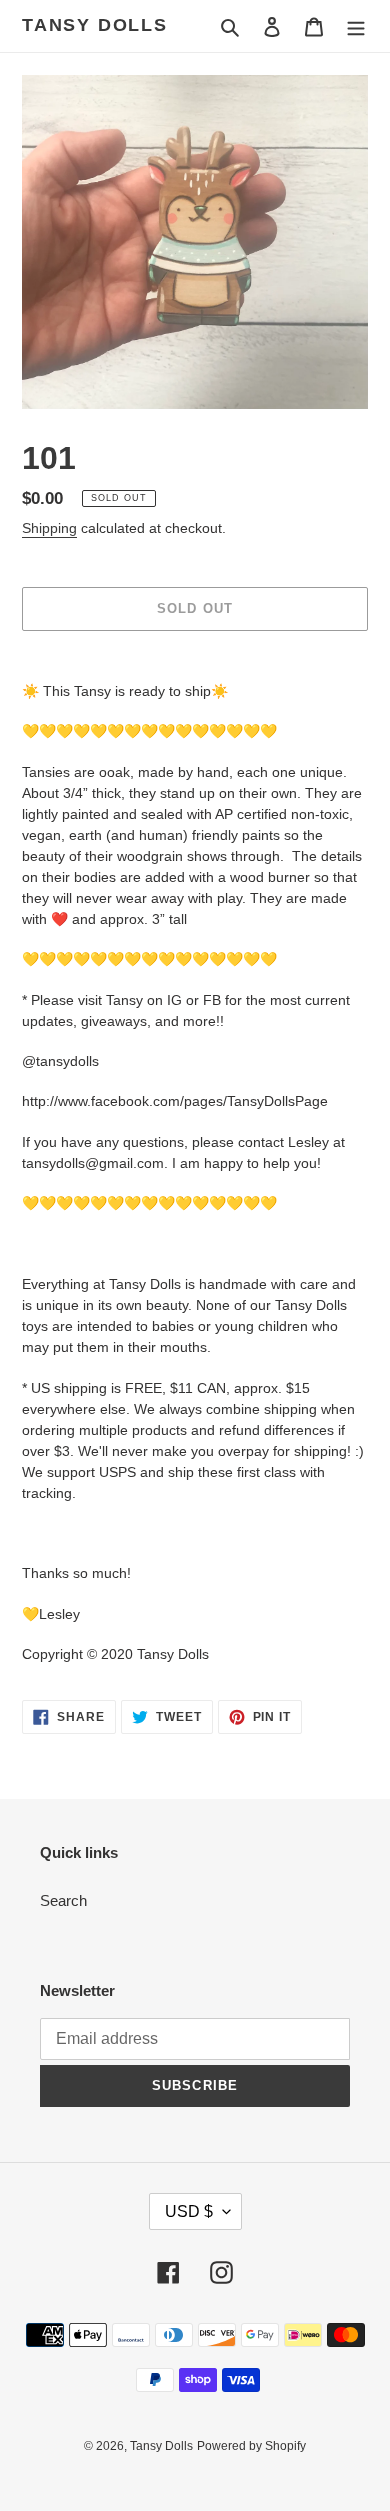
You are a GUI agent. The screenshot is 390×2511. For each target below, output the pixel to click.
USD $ (189, 2211)
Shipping (49, 528)
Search (63, 1900)
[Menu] (356, 26)
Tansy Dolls (95, 25)
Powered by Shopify (251, 2446)
